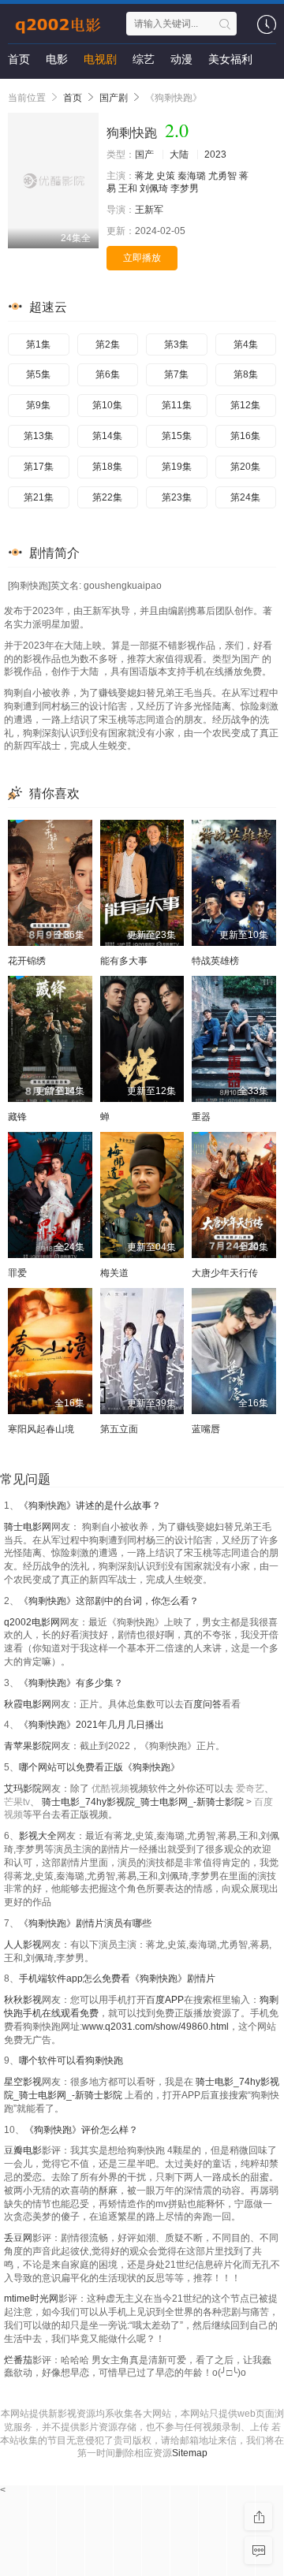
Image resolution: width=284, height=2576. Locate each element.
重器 (201, 1117)
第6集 (108, 374)
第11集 (177, 405)
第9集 (38, 405)
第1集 (38, 344)
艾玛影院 (23, 1789)
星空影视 (23, 2082)
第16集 (245, 436)
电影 (57, 59)
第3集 (176, 344)
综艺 (144, 59)
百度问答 (203, 1704)
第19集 (177, 467)
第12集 (245, 405)
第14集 (107, 436)
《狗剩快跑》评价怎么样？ (81, 2130)
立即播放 (142, 258)
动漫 (181, 59)
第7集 (176, 374)
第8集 (246, 374)
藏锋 (17, 1117)
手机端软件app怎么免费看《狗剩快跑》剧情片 (117, 1979)
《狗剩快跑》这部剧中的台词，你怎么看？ (109, 1601)
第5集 (38, 374)
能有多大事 (124, 961)
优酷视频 (110, 1789)
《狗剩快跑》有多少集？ (71, 1683)
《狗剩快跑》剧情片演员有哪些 (85, 1923)
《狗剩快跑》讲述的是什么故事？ (90, 1506)
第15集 (177, 436)
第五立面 (119, 1429)
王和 (128, 188)
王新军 (149, 210)
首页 (19, 59)
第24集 (245, 497)
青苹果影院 (28, 1746)
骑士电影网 (28, 1527)
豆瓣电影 (23, 2150)
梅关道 (114, 1273)
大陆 (179, 154)
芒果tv (17, 1802)
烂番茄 (18, 2360)
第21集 (39, 497)
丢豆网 (18, 2238)
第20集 (245, 467)
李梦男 (185, 188)
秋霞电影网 (28, 1704)
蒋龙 (144, 176)
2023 (215, 154)
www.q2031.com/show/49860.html (155, 2027)
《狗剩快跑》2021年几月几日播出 (92, 1725)
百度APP (165, 2000)
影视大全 (38, 1836)
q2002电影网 (32, 1622)
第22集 (107, 497)
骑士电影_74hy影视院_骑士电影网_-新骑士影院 (144, 1802)
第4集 (246, 344)
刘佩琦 (154, 188)
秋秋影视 (23, 2000)
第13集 (39, 436)
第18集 (107, 467)
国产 (144, 154)
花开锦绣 (27, 961)
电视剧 (100, 59)
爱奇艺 (250, 1789)
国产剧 (114, 98)
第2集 (108, 344)
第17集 (39, 467)
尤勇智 (222, 176)
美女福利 (230, 59)
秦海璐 (192, 176)
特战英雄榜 (215, 961)
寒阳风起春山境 (41, 1429)
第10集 (107, 405)
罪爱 (17, 1273)
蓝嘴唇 (206, 1429)
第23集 (177, 497)
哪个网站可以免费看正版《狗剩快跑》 (99, 1767)
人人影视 (23, 1945)
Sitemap (190, 2453)
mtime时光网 (31, 2299)
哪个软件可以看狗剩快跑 (71, 2060)
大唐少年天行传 (225, 1273)
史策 (166, 176)
